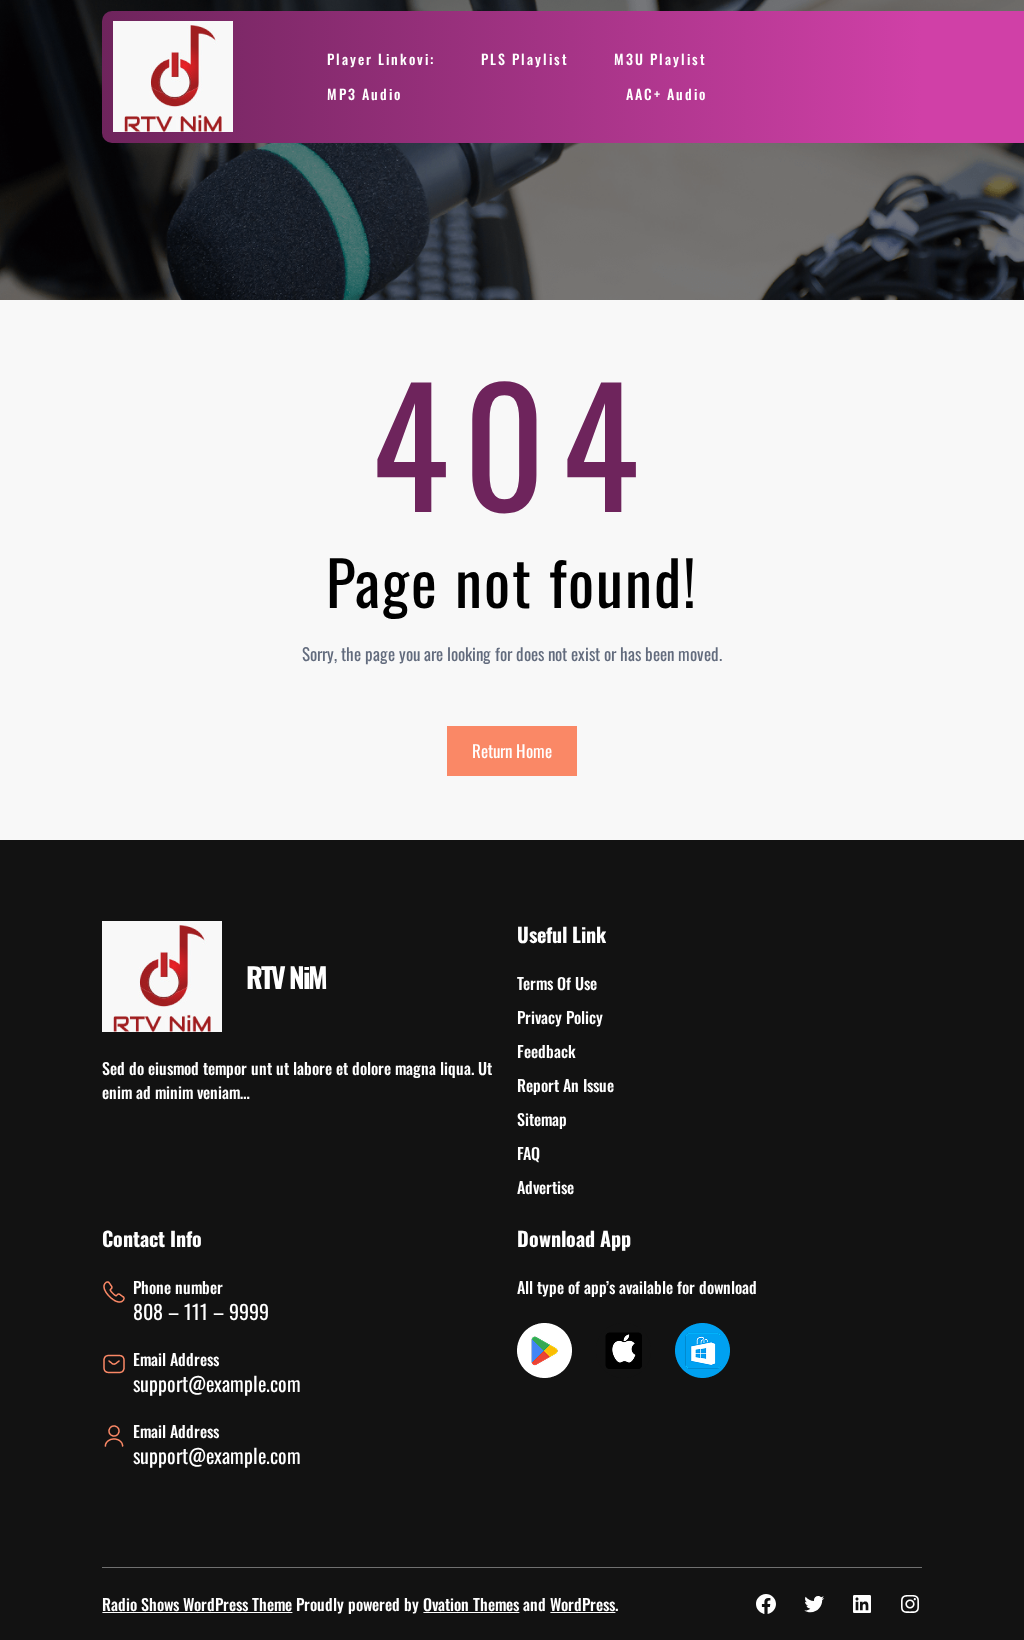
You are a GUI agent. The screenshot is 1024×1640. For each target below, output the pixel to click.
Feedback (546, 1051)
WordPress (582, 1604)
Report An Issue (565, 1085)
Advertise (545, 1187)
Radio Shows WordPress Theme (197, 1604)
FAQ (528, 1153)
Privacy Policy (560, 1017)
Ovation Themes (471, 1604)
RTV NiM (286, 976)
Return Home (512, 750)
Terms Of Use (557, 983)
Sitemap (542, 1119)
